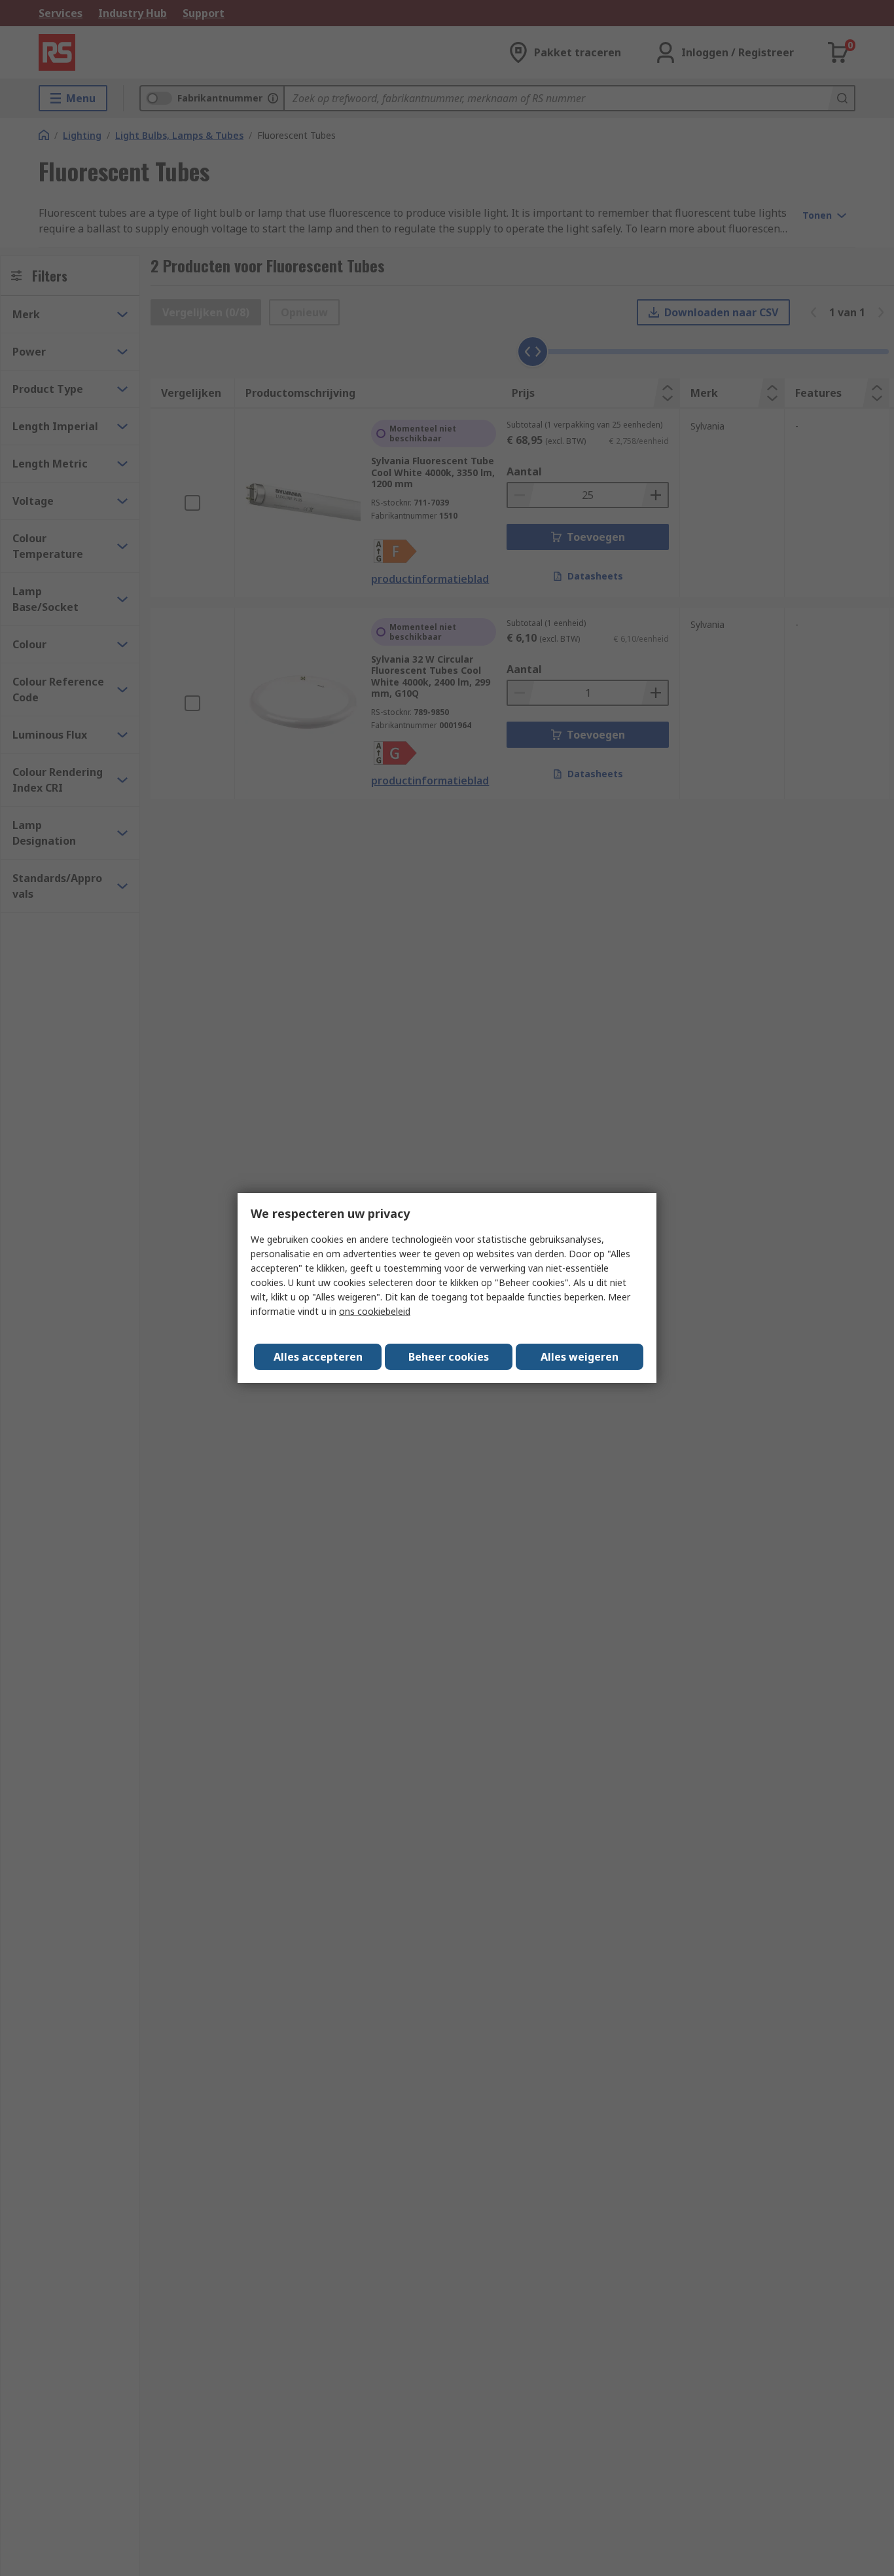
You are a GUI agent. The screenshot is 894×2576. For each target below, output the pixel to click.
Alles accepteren (318, 1357)
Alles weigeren (580, 1357)
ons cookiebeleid (375, 1311)
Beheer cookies (449, 1357)
